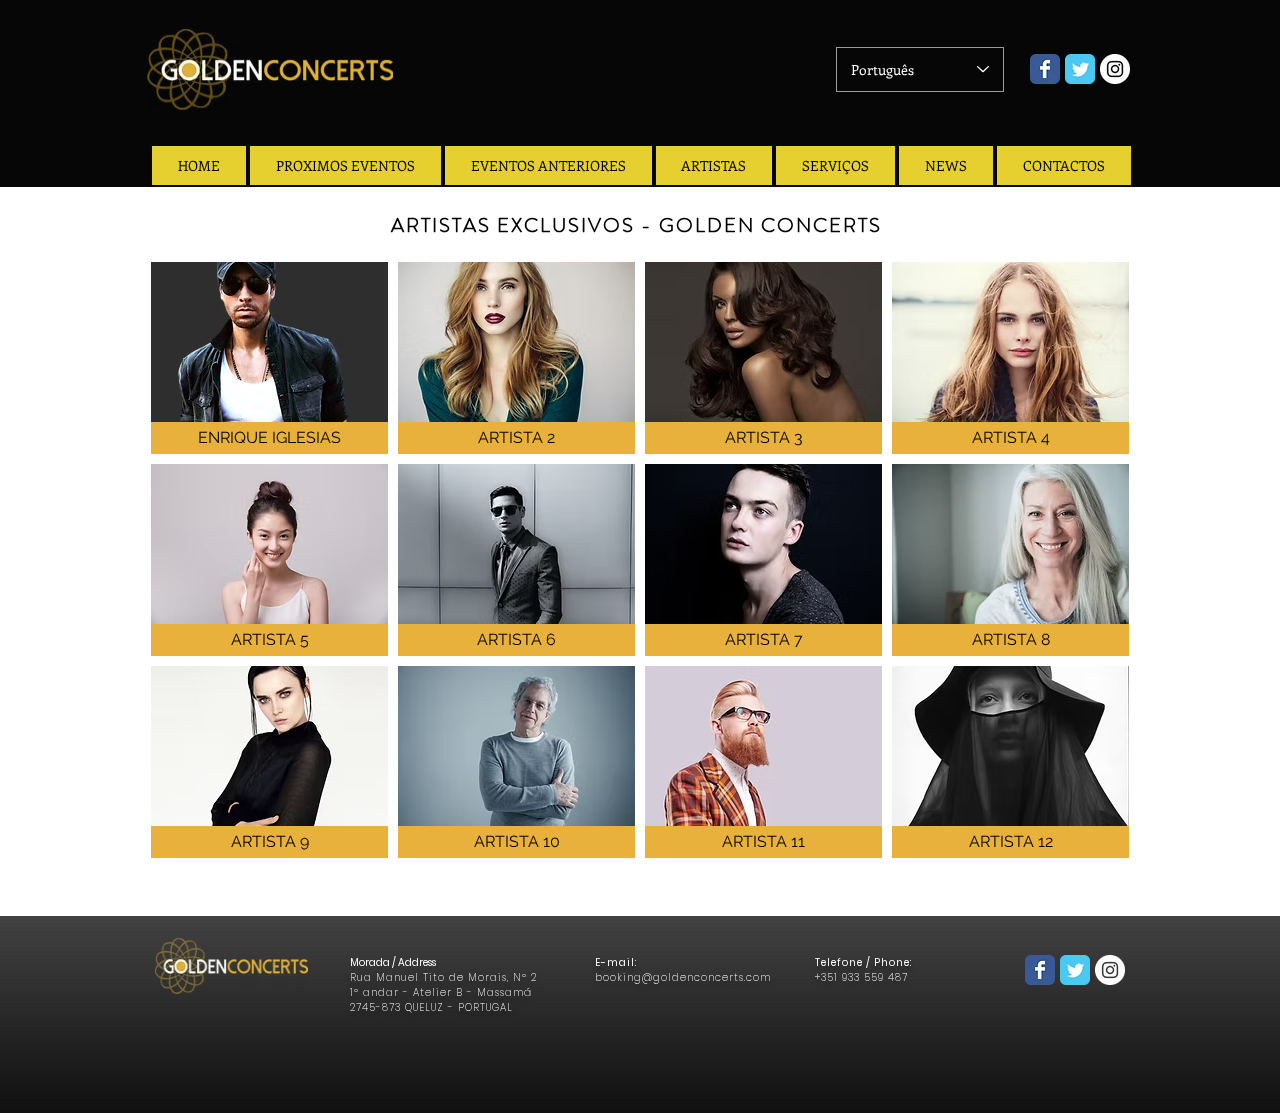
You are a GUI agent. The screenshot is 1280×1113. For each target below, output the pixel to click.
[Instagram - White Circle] (1115, 69)
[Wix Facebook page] (1045, 69)
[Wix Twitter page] (1080, 69)
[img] (516, 358)
